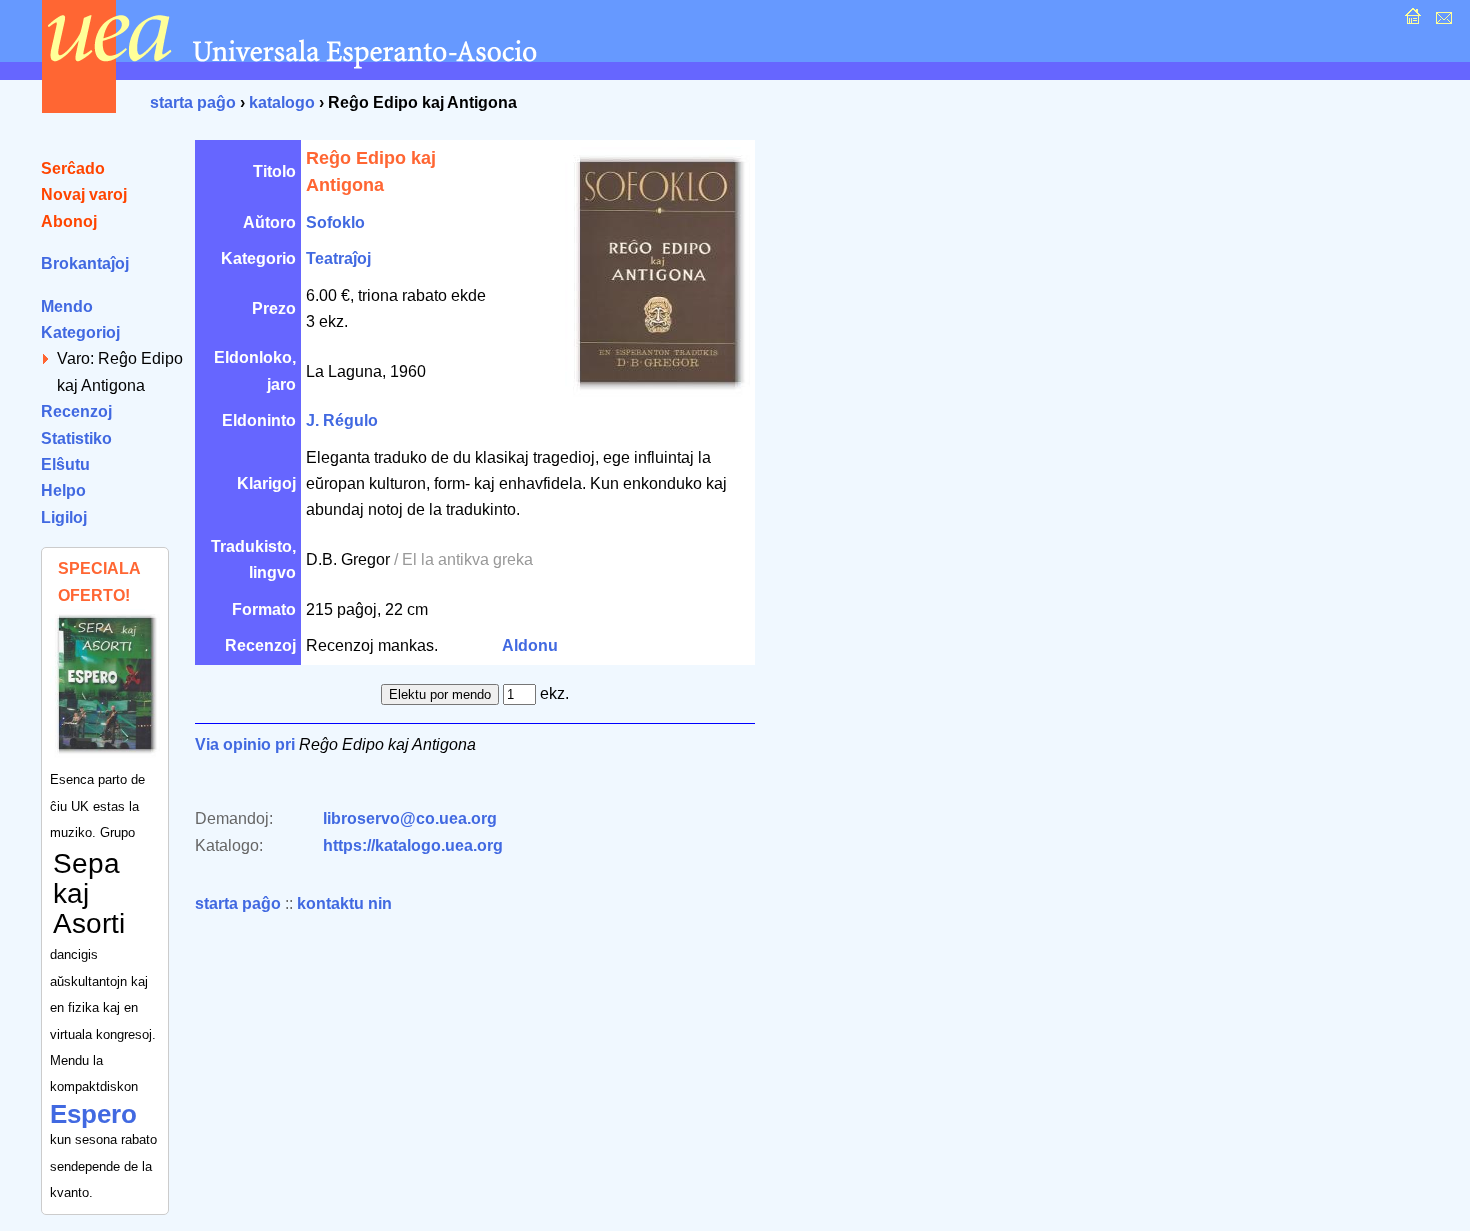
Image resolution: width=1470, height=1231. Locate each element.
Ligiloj (64, 517)
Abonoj (69, 221)
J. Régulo (342, 420)
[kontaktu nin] (1441, 21)
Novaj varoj (84, 194)
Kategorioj (80, 332)
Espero (93, 1114)
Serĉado (73, 168)
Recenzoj (76, 411)
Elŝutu (65, 464)
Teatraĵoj (338, 258)
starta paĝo (193, 102)
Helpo (63, 490)
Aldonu (530, 645)
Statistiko (76, 438)
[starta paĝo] (1410, 21)
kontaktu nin (344, 903)
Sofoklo (335, 222)
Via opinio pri (245, 744)
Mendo (67, 306)
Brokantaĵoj (85, 263)
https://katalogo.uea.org (413, 845)
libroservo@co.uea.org (410, 818)
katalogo (282, 102)
